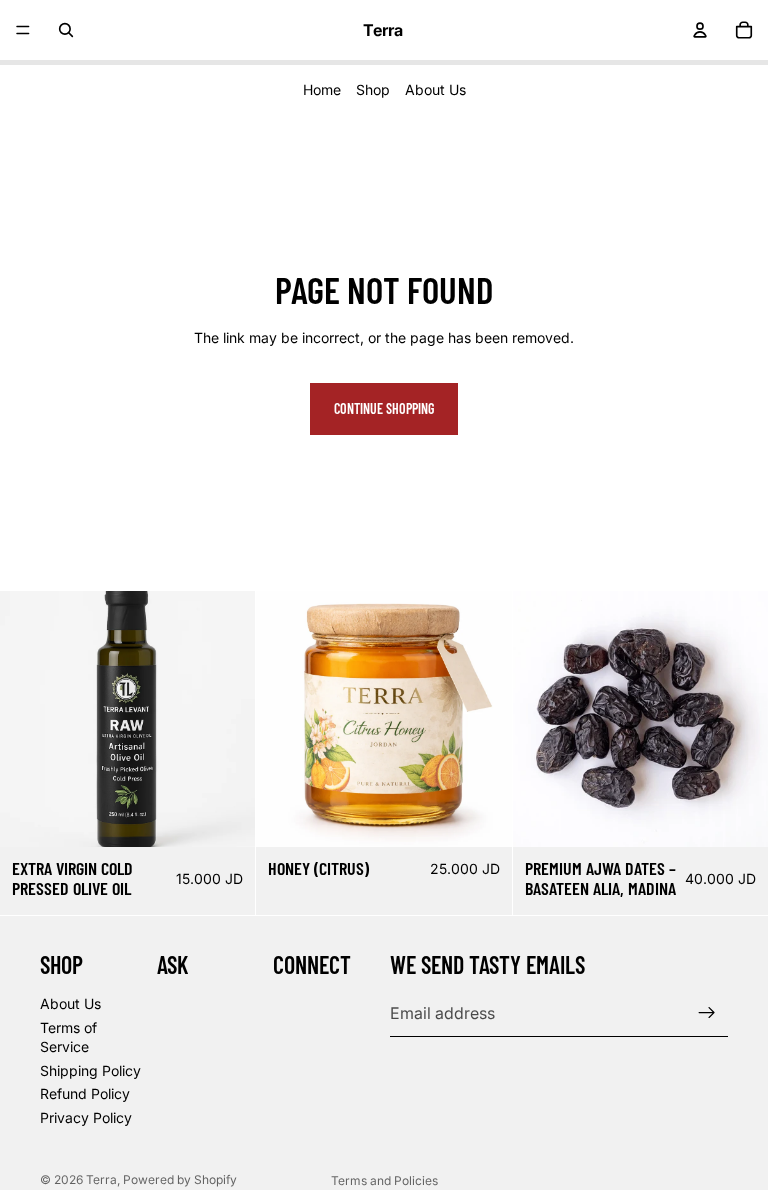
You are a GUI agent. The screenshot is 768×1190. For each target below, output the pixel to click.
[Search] (66, 30)
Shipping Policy (90, 1069)
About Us (435, 89)
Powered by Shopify (180, 1179)
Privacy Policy (86, 1116)
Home (322, 89)
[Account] (700, 30)
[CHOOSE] (225, 816)
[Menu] (23, 30)
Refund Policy (85, 1093)
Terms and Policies (384, 1180)
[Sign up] (707, 1013)
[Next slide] (225, 719)
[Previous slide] (30, 719)
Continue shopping (384, 408)
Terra (101, 1179)
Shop (373, 89)
